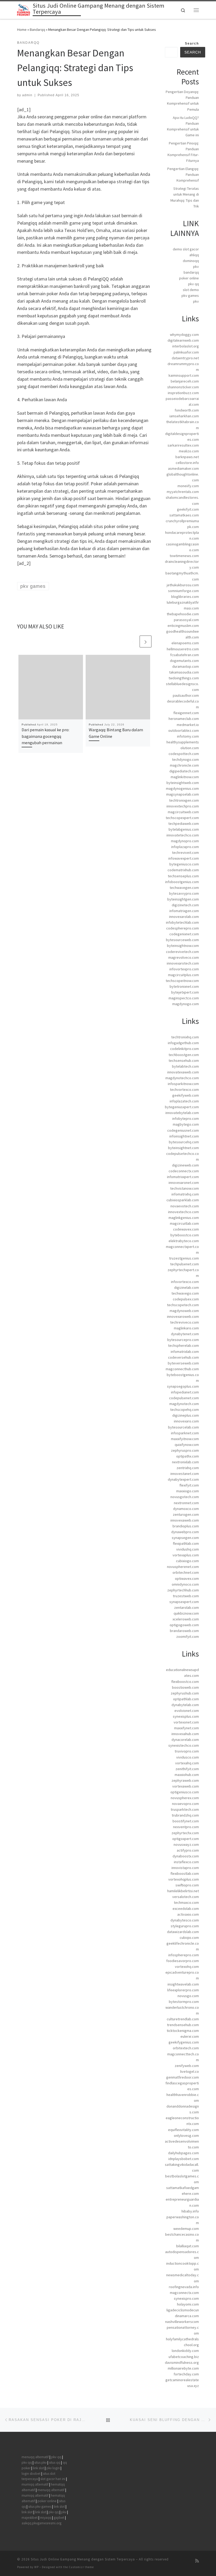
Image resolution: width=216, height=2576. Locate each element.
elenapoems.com (185, 643)
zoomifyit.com (188, 1636)
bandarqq (191, 272)
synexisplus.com (186, 1716)
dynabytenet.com (185, 1334)
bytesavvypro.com (184, 893)
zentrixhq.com (188, 1468)
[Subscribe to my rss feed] (197, 2561)
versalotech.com (186, 1897)
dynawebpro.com (185, 1532)
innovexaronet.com (184, 1183)
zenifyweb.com (187, 2066)
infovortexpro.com (184, 969)
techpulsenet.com (185, 1264)
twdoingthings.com (184, 678)
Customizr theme (81, 2567)
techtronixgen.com (184, 800)
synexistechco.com (184, 1745)
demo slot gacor (186, 249)
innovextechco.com (183, 1212)
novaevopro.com (185, 1804)
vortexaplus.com (186, 1555)
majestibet (30, 2518)
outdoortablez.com (184, 730)
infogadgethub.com (183, 1043)
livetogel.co (190, 2071)
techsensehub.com (184, 1061)
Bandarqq (37, 30)
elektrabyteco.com (184, 1241)
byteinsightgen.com (183, 899)
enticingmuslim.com (183, 626)
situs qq (55, 2463)
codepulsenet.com (184, 1398)
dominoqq (191, 261)
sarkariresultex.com (183, 445)
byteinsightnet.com (183, 1148)
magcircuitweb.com (183, 812)
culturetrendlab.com (183, 2019)
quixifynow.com (187, 1445)
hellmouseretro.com (183, 649)
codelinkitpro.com (185, 1049)
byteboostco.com (185, 1235)
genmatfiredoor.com (183, 2077)
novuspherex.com (185, 1798)
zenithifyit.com (187, 1769)
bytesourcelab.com (183, 1427)
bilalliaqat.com (188, 2246)
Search (192, 43)
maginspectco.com (184, 998)
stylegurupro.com (185, 1926)
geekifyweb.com (186, 1095)
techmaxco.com (186, 1902)
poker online (189, 278)
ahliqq (194, 255)
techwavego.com (185, 1293)
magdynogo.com (186, 1004)
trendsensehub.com (183, 2025)
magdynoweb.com (184, 1311)
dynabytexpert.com (183, 1479)
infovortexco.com (185, 1282)
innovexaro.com (186, 1421)
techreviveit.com (185, 853)
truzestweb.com (186, 1596)
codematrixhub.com (183, 870)
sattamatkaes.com (184, 515)
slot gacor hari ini (53, 2479)
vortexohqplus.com (184, 1879)
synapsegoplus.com (183, 1386)
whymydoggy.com (184, 335)
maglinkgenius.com (184, 1218)
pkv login (53, 2468)
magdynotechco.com (182, 1078)
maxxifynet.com (186, 1728)
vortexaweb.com (186, 1786)
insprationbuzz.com (183, 393)
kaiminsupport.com (184, 375)
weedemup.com (186, 2229)
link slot (38, 2468)
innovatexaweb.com (183, 1072)
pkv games (190, 296)
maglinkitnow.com (185, 777)
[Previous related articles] (133, 641)
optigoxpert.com (186, 1839)
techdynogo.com (185, 759)
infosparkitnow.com (183, 1084)
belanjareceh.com (185, 381)
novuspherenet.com (183, 1567)
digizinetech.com (185, 905)
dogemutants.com (184, 661)
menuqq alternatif (35, 2457)
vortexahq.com (187, 1763)
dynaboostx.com (186, 1856)
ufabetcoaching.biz (184, 2357)
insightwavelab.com (183, 1984)
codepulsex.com (186, 1299)
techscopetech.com (183, 1305)
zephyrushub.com (185, 1693)
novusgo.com (188, 1996)
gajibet (59, 2518)
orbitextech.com (186, 2048)
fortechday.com (186, 2374)
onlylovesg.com (186, 2136)
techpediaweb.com (184, 824)
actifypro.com (188, 1850)
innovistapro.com (185, 1868)
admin (27, 95)
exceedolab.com (186, 1909)
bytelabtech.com (185, 1066)
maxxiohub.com (187, 1775)
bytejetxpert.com (185, 992)
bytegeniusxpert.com (182, 1107)
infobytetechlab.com (182, 922)
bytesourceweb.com (182, 940)
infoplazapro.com (185, 847)
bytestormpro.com (184, 2002)
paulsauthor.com (186, 695)
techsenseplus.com (183, 876)
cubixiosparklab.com (183, 1200)
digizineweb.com (185, 1165)
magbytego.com (186, 1124)
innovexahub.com (185, 1734)
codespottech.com (184, 754)
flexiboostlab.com (185, 1873)
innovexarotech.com (183, 963)
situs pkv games (40, 2507)
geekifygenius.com (184, 2042)
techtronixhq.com (185, 1037)
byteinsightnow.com (183, 946)
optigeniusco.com (185, 1792)
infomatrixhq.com (185, 1194)
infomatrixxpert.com (183, 1177)
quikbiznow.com (186, 1613)
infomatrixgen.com (184, 911)
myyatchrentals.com (183, 492)
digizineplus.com (186, 1415)
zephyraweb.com (185, 1780)
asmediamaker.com (183, 468)
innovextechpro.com (183, 806)
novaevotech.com (185, 1206)
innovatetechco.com (183, 835)
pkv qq (193, 284)
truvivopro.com (187, 1751)
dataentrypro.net (185, 358)
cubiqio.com (189, 1938)
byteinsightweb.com (183, 783)
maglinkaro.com (186, 1328)
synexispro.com (186, 2298)
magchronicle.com (184, 765)
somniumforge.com (183, 591)
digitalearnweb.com (183, 340)
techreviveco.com (185, 1322)
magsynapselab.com (183, 794)
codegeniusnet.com (183, 1130)
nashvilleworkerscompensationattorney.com (182, 2327)
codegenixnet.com (184, 934)
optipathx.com (188, 1456)
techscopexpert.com (182, 818)
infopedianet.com (185, 1392)
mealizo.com (189, 451)
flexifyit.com (189, 1485)
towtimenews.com (184, 556)
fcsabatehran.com (185, 655)
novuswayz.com (186, 1844)
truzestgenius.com (184, 1258)
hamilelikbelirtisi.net (183, 1891)
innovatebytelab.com (182, 1113)
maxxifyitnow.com (185, 1439)
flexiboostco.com (185, 1682)
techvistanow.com (185, 1188)
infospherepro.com (184, 1955)
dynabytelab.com (185, 1705)
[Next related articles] (146, 641)
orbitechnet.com (186, 1572)
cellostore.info (187, 463)
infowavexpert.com (184, 858)
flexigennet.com (186, 713)
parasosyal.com (186, 620)
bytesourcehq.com (184, 1142)
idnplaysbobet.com (184, 2159)
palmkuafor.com (186, 352)
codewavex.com (186, 1229)
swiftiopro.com (187, 1885)
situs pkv (40, 2463)
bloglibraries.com (185, 597)
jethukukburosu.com (183, 585)
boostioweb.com (185, 1687)
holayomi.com (188, 2304)
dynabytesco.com (185, 1920)
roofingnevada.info (184, 2287)
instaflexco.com (186, 1862)
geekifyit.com (188, 509)
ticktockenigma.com (183, 2031)
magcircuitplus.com (183, 975)
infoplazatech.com (184, 1101)
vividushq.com (188, 1549)
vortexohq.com (187, 1967)
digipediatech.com (184, 771)
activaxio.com (188, 1914)
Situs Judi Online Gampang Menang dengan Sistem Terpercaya (83, 2559)
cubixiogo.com (187, 1561)
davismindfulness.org (182, 2362)
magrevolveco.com (184, 957)
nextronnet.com (186, 1503)
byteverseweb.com (183, 1363)
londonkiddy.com (185, 2351)
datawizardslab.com (183, 1932)
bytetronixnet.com (184, 986)
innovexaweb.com (185, 1520)
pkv (196, 267)
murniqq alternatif (35, 2484)
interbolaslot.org (186, 346)
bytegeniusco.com (184, 864)
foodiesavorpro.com (183, 1961)
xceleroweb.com (186, 1619)
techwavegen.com (184, 888)
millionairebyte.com (183, 2368)
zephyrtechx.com (185, 1833)
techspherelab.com (183, 1345)
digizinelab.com (186, 1287)
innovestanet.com (185, 1474)
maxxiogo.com (188, 1491)
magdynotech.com (184, 1404)
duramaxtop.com (186, 666)
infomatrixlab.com (185, 1352)
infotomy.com (188, 736)
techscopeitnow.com (182, 981)
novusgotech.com (185, 1497)
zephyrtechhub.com (183, 1590)
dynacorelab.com (185, 1740)
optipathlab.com (186, 1699)
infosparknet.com (185, 1433)
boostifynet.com (186, 1821)
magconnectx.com (184, 2293)
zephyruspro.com (185, 1450)
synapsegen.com (185, 1538)
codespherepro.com (183, 928)
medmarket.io (188, 725)
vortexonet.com (186, 1722)
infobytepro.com (186, 1118)
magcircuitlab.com (184, 1223)
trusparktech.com (185, 1809)
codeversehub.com (183, 1357)
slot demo (191, 290)
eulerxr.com (190, 2036)
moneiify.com (188, 486)
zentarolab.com (186, 1607)
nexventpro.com (186, 1827)
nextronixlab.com (185, 1462)
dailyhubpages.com (183, 2153)
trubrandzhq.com (185, 1815)
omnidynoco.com (185, 1584)
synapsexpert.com (184, 1602)
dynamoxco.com (186, 1509)
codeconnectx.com (184, 1171)
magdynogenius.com (182, 788)
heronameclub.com (184, 719)
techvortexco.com (184, 1090)
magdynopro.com (185, 841)
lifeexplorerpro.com (183, 1990)
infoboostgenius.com (182, 882)
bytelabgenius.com (184, 829)
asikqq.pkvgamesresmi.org (41, 2523)
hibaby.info (190, 2211)
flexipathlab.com (186, 1543)
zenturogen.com (186, 1514)
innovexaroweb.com (183, 1316)
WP (36, 2567)
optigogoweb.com (184, 1625)
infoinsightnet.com (184, 1136)
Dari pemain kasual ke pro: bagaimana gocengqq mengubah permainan (45, 736)
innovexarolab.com (184, 917)
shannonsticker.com (183, 387)
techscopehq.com (185, 1410)
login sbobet (31, 2474)
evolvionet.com (187, 1711)
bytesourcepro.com (183, 1340)
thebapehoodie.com (183, 614)
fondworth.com (187, 410)
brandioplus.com (186, 1526)
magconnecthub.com (182, 1369)
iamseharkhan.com (184, 416)
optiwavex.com (187, 1578)
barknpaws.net (187, 457)
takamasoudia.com (184, 672)
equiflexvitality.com (183, 2130)
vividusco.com (188, 1757)
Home (22, 30)
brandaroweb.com (184, 1631)
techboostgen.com (184, 1055)
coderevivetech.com (182, 952)
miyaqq (46, 2518)
